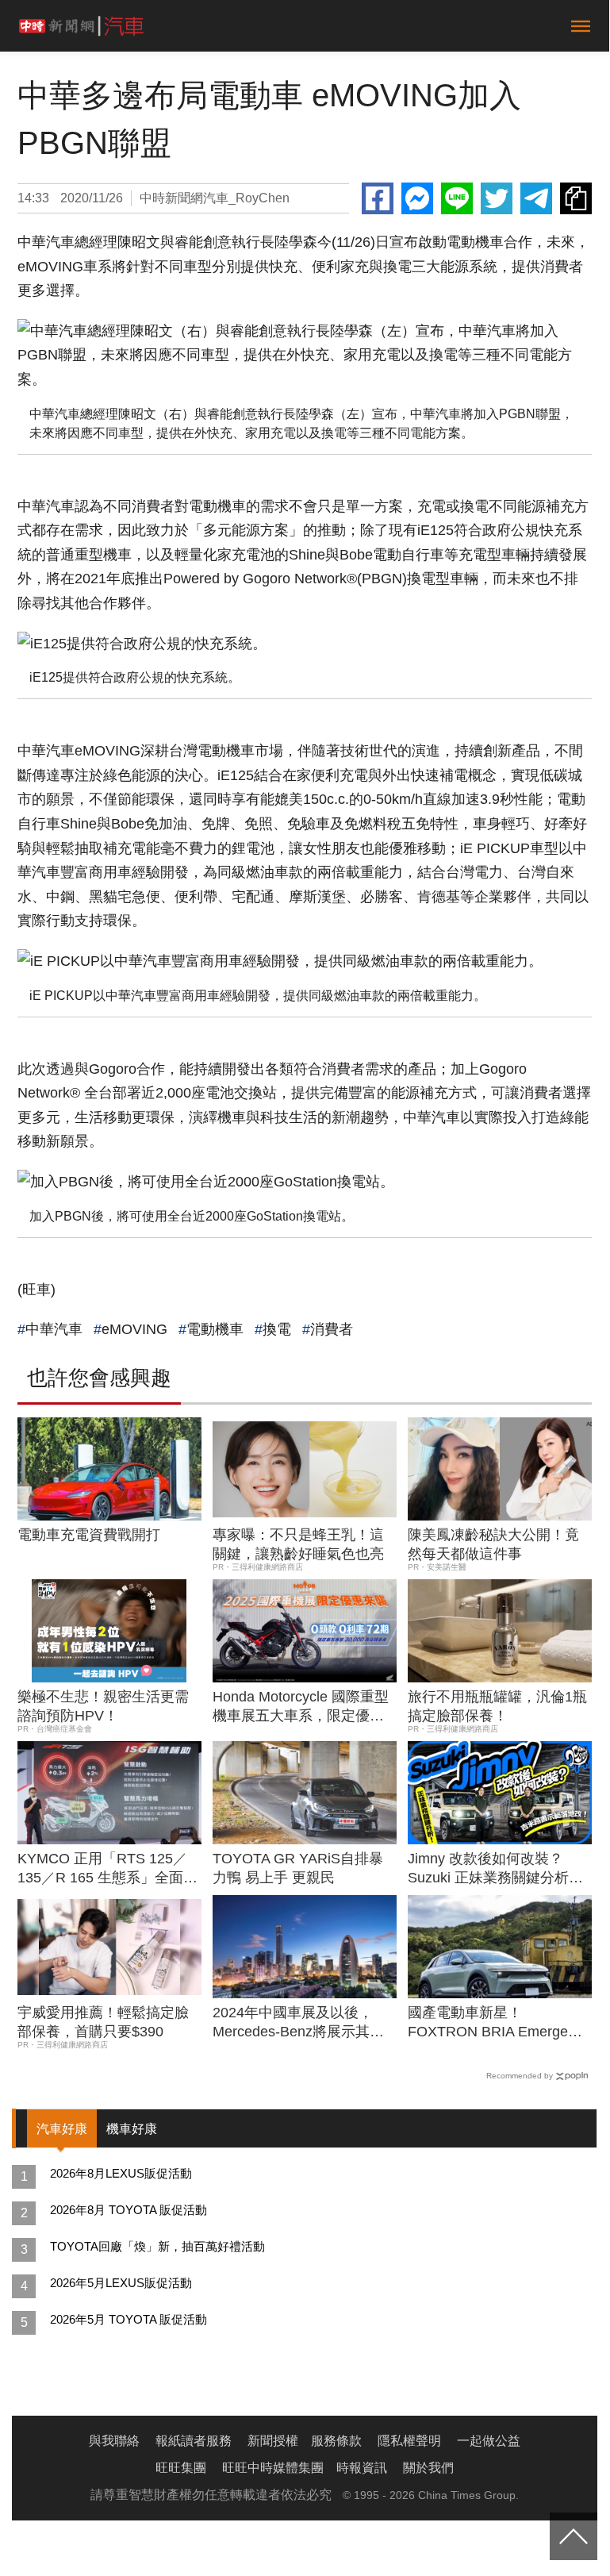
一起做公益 (489, 2441)
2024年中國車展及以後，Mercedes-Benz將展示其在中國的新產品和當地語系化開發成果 (298, 2023)
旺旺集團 (181, 2468)
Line (457, 198)
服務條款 (336, 2441)
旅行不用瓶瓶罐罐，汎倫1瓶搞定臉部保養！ (497, 1706)
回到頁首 (574, 2536)
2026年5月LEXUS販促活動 (121, 2283)
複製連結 (576, 198)
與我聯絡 (114, 2441)
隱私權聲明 (409, 2441)
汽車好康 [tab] (62, 2129)
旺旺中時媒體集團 (273, 2468)
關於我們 (428, 2468)
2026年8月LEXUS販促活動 (121, 2173)
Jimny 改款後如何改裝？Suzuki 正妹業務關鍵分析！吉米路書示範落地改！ (495, 1869)
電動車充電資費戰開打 (89, 1535)
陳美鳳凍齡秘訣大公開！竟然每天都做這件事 (493, 1544)
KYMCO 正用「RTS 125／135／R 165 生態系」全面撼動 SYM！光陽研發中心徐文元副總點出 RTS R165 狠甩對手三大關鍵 (107, 1869)
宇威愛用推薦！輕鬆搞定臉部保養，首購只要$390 (103, 2022)
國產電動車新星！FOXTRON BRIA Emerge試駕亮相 (495, 2023)
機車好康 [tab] (132, 2129)
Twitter (497, 198)
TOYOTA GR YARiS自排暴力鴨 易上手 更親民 (298, 1868)
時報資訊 (362, 2468)
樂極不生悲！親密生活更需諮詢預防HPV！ (103, 1706)
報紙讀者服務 (194, 2441)
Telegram (536, 198)
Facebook (378, 198)
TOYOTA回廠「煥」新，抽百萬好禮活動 (157, 2246)
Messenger (417, 198)
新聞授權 (273, 2441)
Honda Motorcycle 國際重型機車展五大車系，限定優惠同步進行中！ (301, 1707)
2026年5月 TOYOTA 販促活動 (129, 2319)
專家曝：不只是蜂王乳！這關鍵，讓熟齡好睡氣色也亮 (298, 1544)
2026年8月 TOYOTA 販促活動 (129, 2210)
